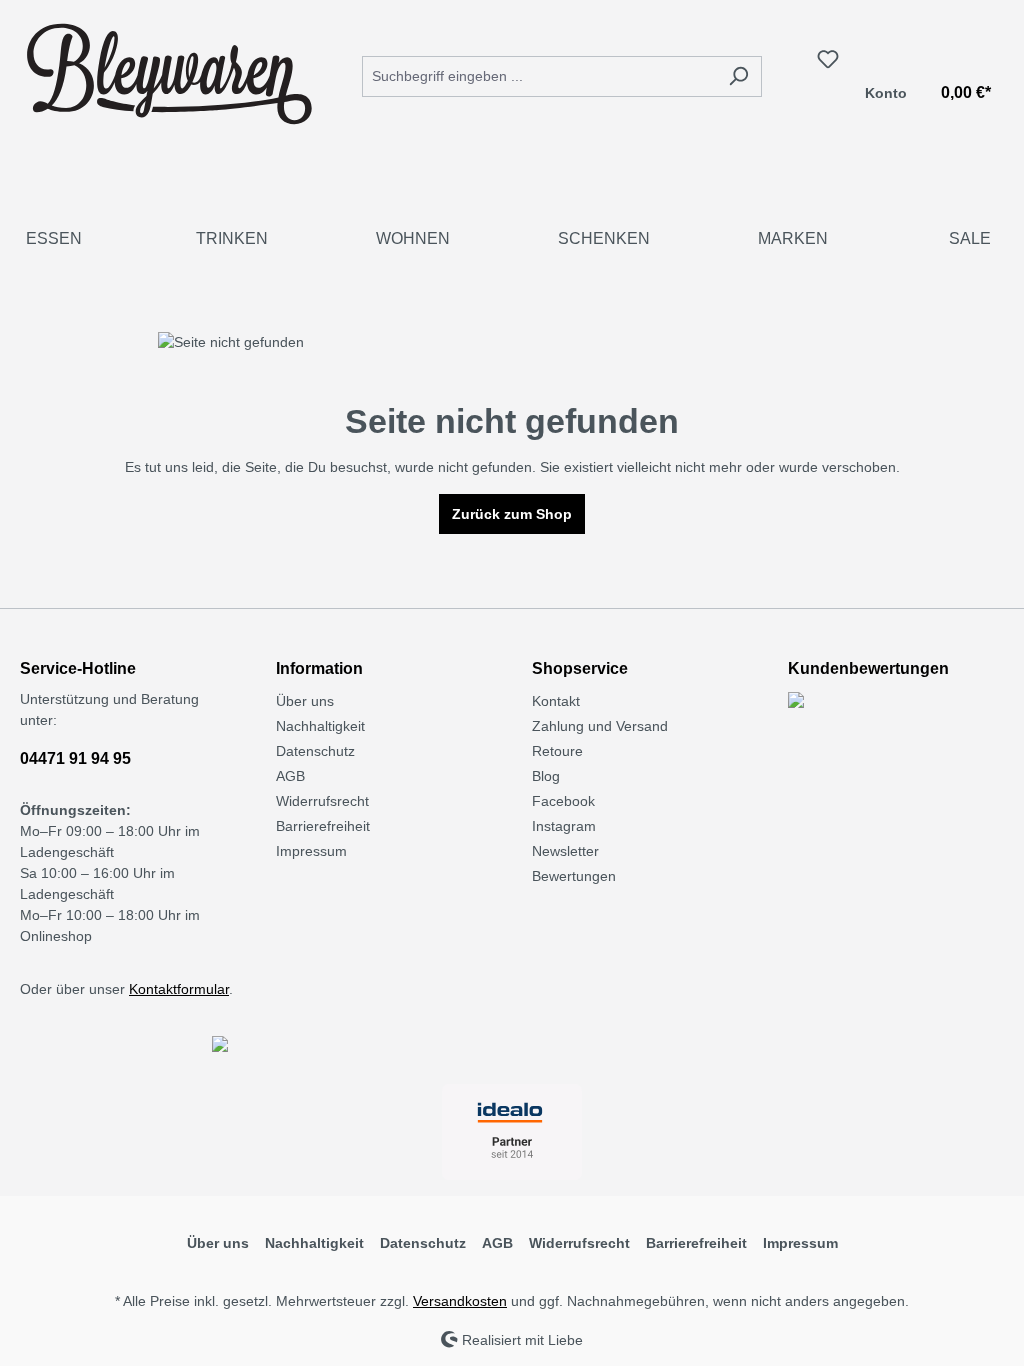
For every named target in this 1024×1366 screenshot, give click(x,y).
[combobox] (539, 76)
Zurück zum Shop (512, 514)
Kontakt (556, 701)
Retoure (557, 751)
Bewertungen (574, 876)
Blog (546, 776)
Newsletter (565, 851)
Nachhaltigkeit (320, 726)
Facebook (563, 801)
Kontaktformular (179, 989)
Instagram (564, 826)
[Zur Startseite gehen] (170, 72)
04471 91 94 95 (75, 758)
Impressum (311, 851)
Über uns (305, 701)
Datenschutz (315, 751)
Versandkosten (460, 1301)
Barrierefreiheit (323, 826)
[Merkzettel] (828, 59)
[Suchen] (738, 76)
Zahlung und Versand (600, 726)
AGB (290, 776)
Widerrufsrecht (322, 801)
